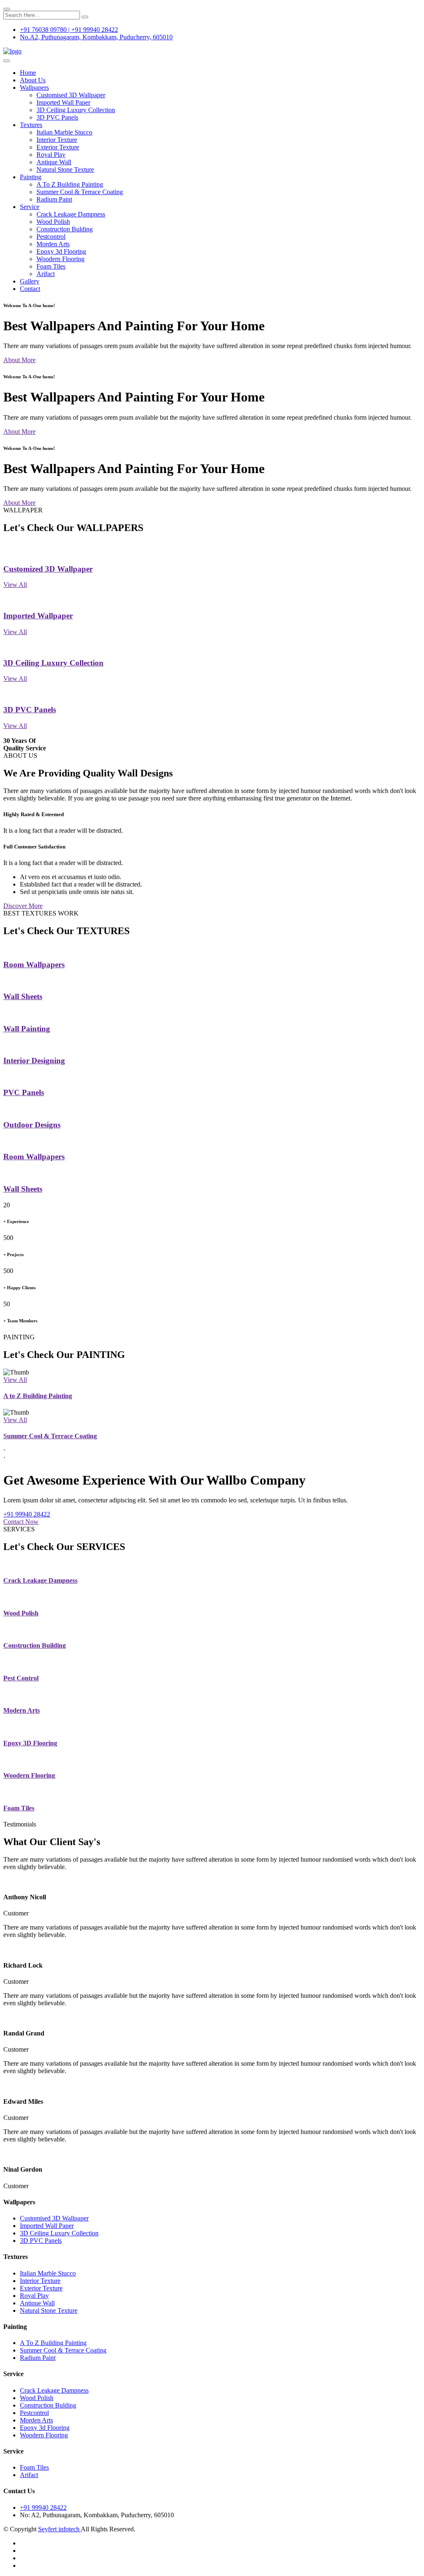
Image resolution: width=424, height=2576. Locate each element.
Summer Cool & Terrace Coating (80, 192)
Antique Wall (54, 162)
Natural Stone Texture (65, 169)
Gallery (30, 281)
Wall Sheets (23, 996)
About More (19, 360)
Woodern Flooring (60, 259)
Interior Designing (34, 1061)
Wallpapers (34, 88)
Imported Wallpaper (38, 616)
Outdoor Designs (32, 1125)
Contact (30, 289)
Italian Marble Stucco (64, 132)
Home (28, 73)
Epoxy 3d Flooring (61, 251)
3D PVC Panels (57, 117)
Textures (31, 125)
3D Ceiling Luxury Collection (76, 110)
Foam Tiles (51, 266)
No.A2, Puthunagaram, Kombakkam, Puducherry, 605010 (96, 37)
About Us (33, 80)
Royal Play (51, 155)
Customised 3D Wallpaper (71, 95)
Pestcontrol (51, 237)
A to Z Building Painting (38, 1396)
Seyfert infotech (59, 2529)
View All (15, 585)
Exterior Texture (58, 147)
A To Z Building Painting (70, 184)
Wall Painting (27, 1029)
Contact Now (21, 1522)
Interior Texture (57, 140)
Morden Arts (53, 244)
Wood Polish (53, 222)
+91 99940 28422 (27, 1514)
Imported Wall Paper (63, 102)
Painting (31, 177)
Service (30, 207)
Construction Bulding (65, 229)
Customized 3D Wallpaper (48, 569)
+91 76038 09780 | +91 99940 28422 (69, 30)
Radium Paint (54, 199)
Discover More (23, 906)
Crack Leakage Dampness (71, 214)
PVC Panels (24, 1092)
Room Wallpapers (34, 965)
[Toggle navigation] (7, 61)
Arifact (46, 274)
